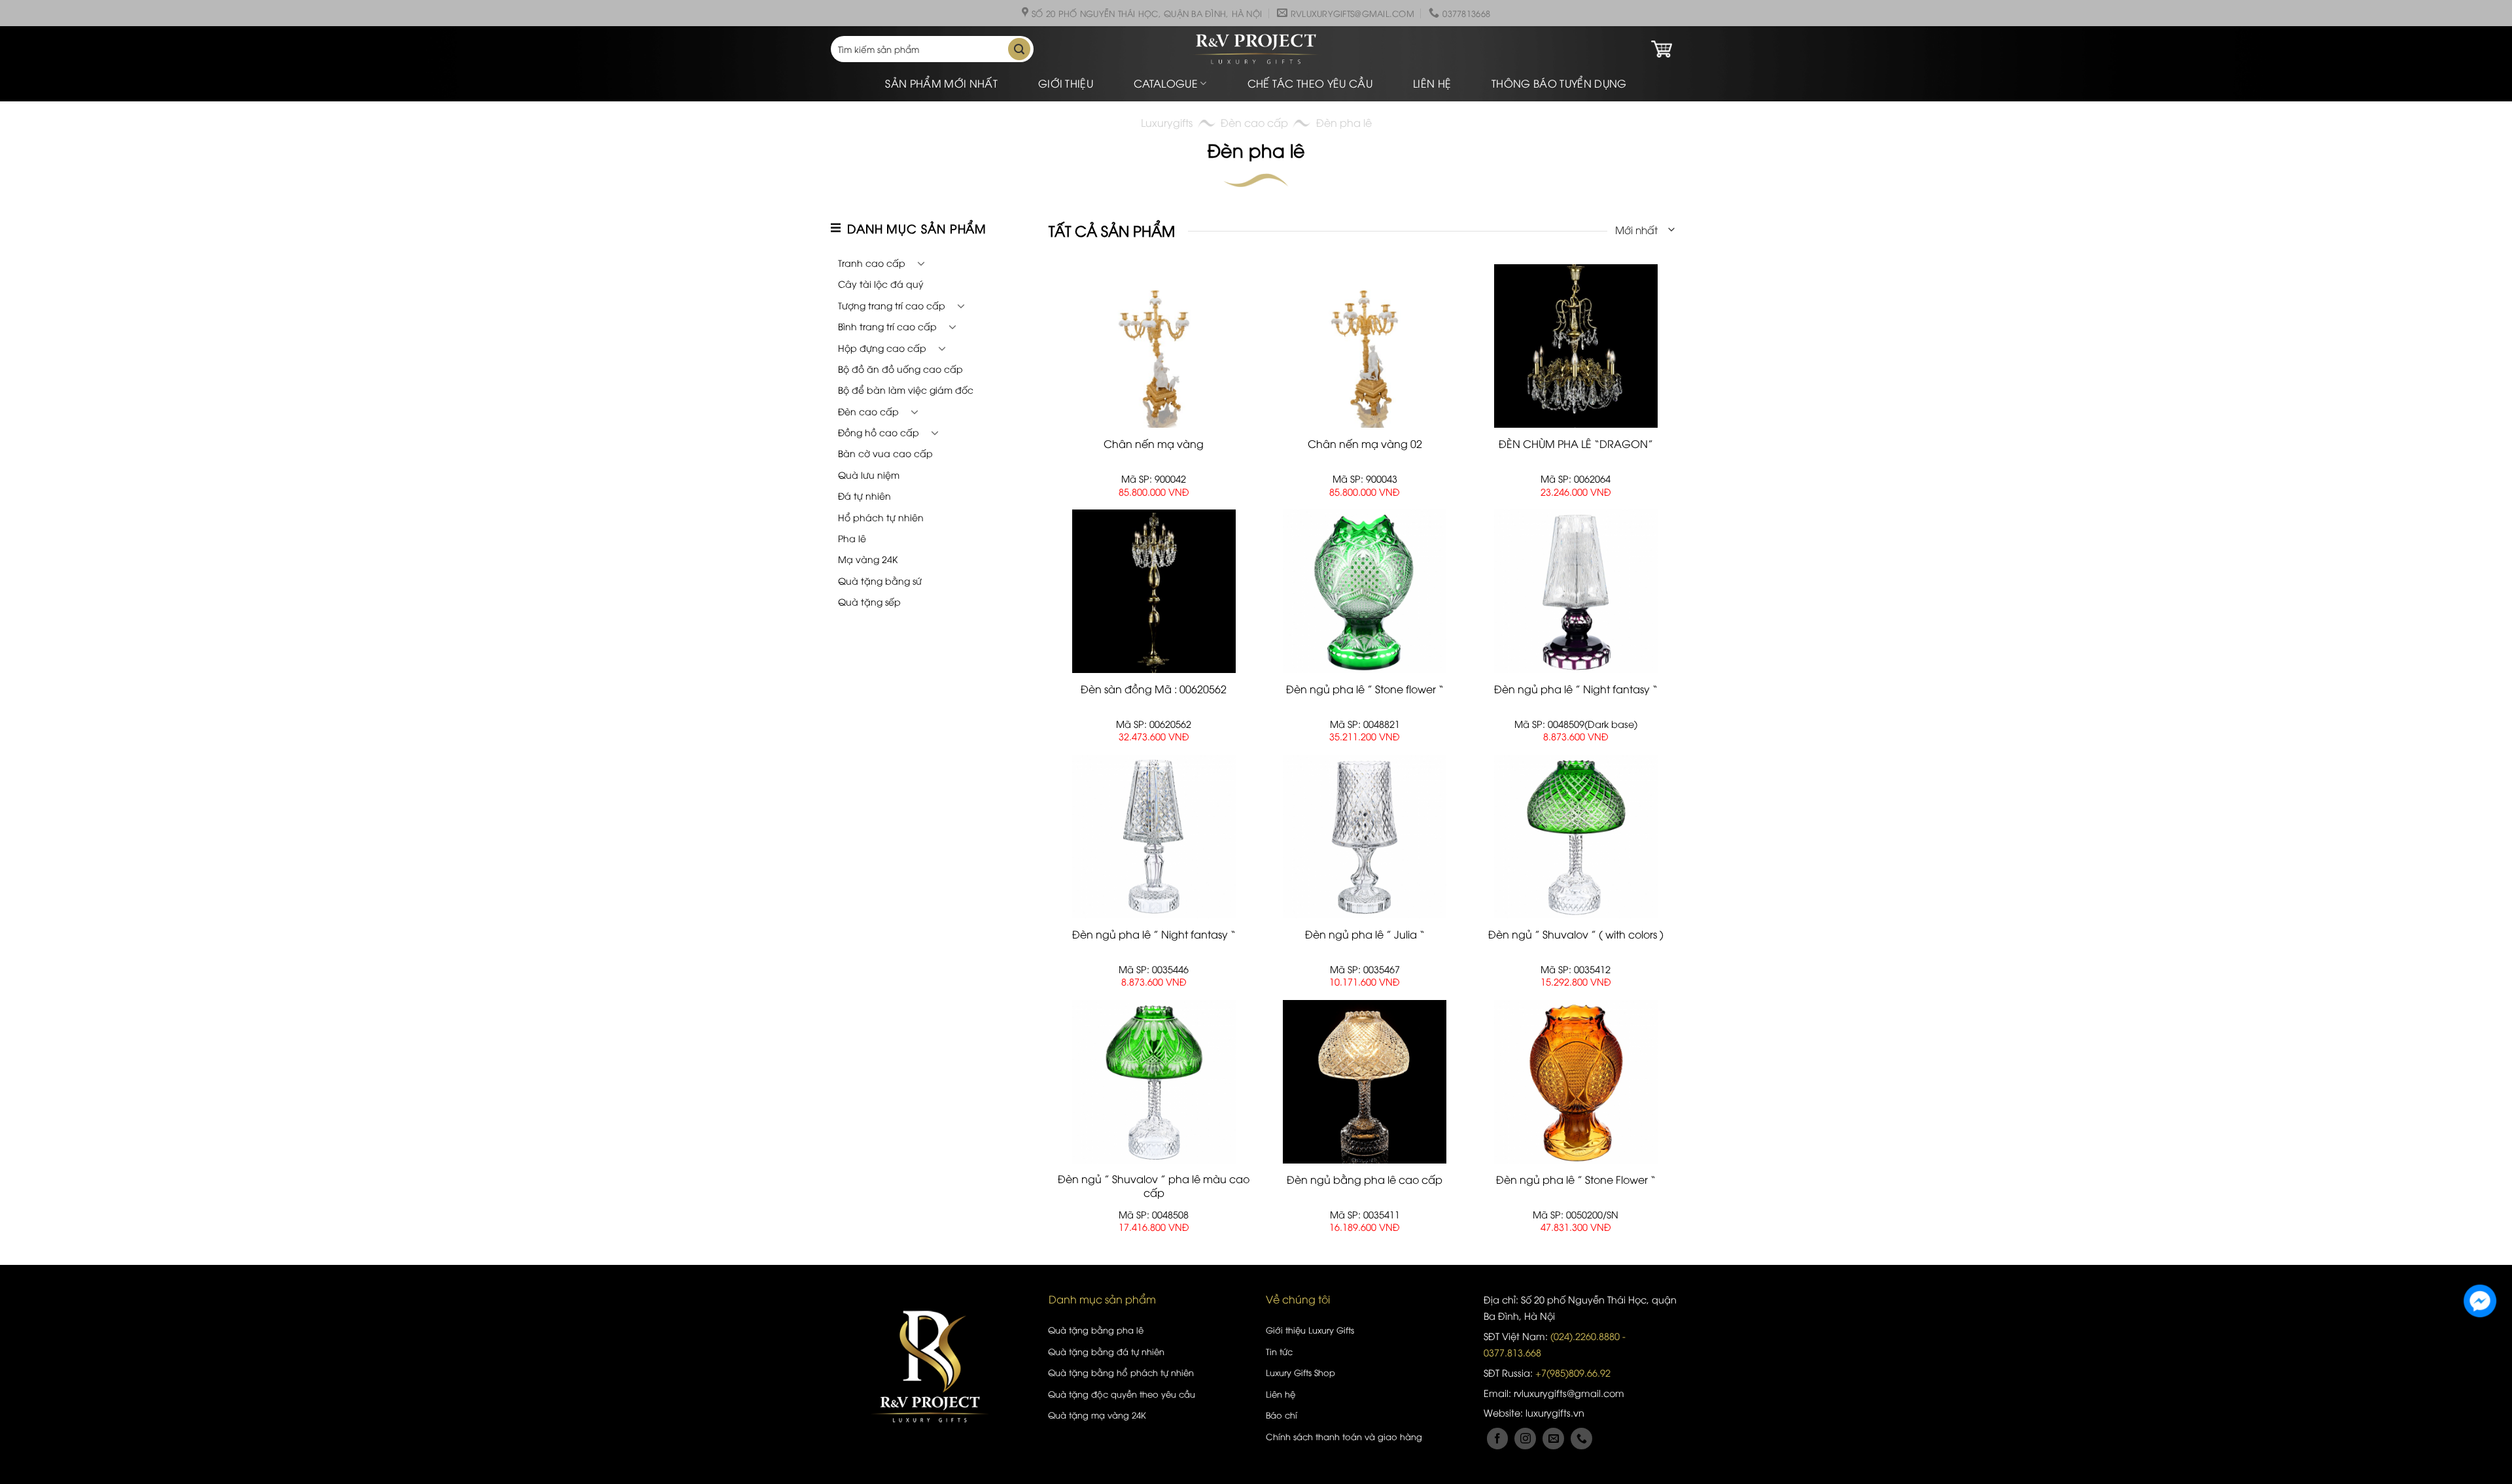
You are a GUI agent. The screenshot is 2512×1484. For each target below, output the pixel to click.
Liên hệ (1432, 83)
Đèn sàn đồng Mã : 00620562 (1154, 689)
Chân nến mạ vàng (1154, 444)
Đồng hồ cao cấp (879, 432)
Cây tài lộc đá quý (881, 284)
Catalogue (1166, 83)
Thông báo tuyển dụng (1559, 83)
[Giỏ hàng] (1662, 49)
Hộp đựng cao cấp (882, 348)
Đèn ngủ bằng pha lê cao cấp (1365, 1180)
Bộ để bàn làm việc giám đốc (906, 389)
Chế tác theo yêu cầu (1310, 83)
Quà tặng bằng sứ (880, 580)
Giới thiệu (1066, 83)
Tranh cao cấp (872, 263)
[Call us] (1581, 1439)
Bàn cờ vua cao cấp (885, 453)
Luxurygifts (1167, 122)
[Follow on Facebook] (1498, 1439)
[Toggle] (921, 263)
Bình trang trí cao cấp (887, 326)
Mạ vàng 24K (868, 559)
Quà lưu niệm (869, 475)
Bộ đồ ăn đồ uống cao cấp (900, 369)
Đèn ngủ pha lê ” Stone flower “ (1365, 689)
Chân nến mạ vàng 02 (1365, 444)
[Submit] (1019, 49)
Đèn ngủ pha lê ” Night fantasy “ (1576, 689)
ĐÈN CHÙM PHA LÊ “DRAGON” (1576, 444)
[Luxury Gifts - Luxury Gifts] (1256, 49)
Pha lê (852, 538)
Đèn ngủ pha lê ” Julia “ (1365, 934)
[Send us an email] (1553, 1439)
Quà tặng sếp (869, 601)
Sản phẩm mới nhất (941, 83)
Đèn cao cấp (1254, 122)
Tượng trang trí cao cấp (892, 305)
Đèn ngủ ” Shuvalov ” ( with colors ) (1576, 934)
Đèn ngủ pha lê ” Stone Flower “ (1576, 1180)
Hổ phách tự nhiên (881, 517)
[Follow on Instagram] (1525, 1439)
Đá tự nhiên (864, 495)
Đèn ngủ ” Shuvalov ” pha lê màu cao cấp (1154, 1186)
